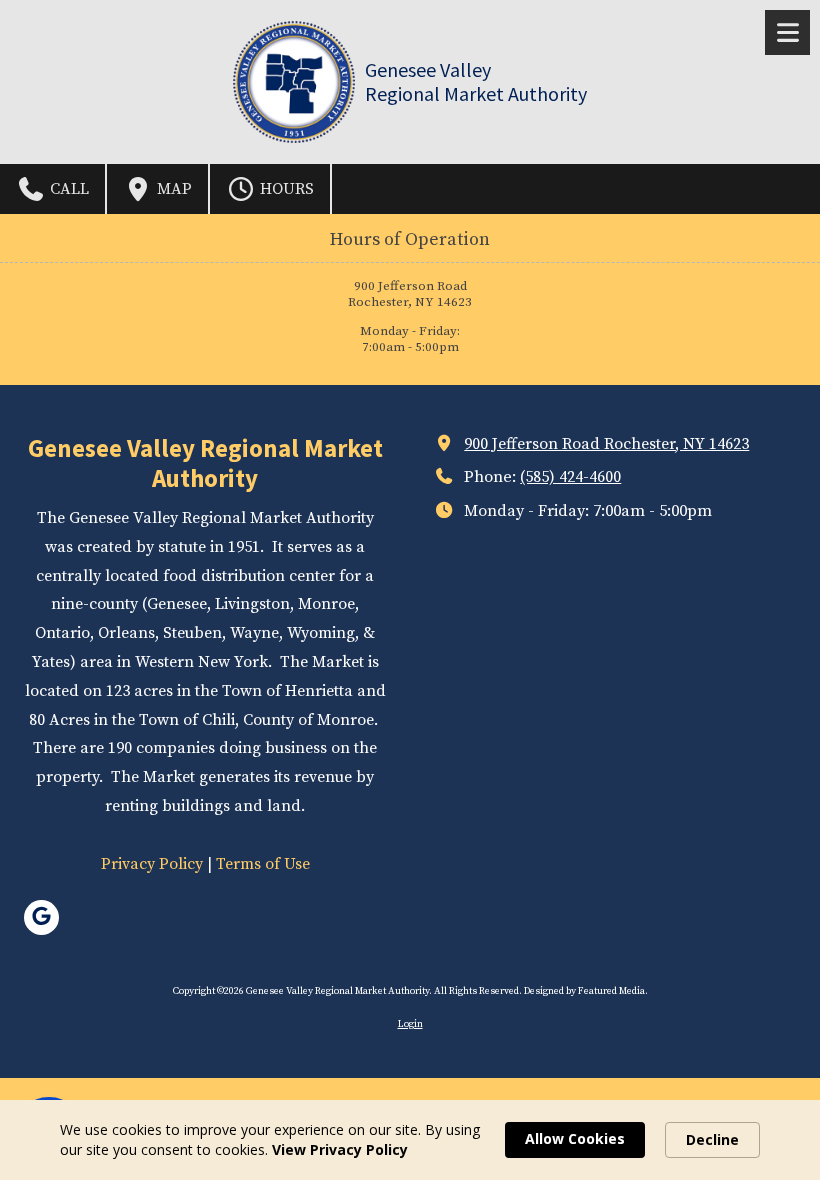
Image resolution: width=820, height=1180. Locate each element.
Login (410, 1024)
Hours (285, 189)
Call (67, 189)
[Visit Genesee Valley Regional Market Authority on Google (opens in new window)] (41, 917)
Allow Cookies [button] (575, 1138)
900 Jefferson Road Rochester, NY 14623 (606, 444)
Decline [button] (712, 1139)
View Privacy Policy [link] (340, 1149)
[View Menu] (787, 32)
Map (172, 189)
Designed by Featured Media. (586, 991)
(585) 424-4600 (570, 477)
